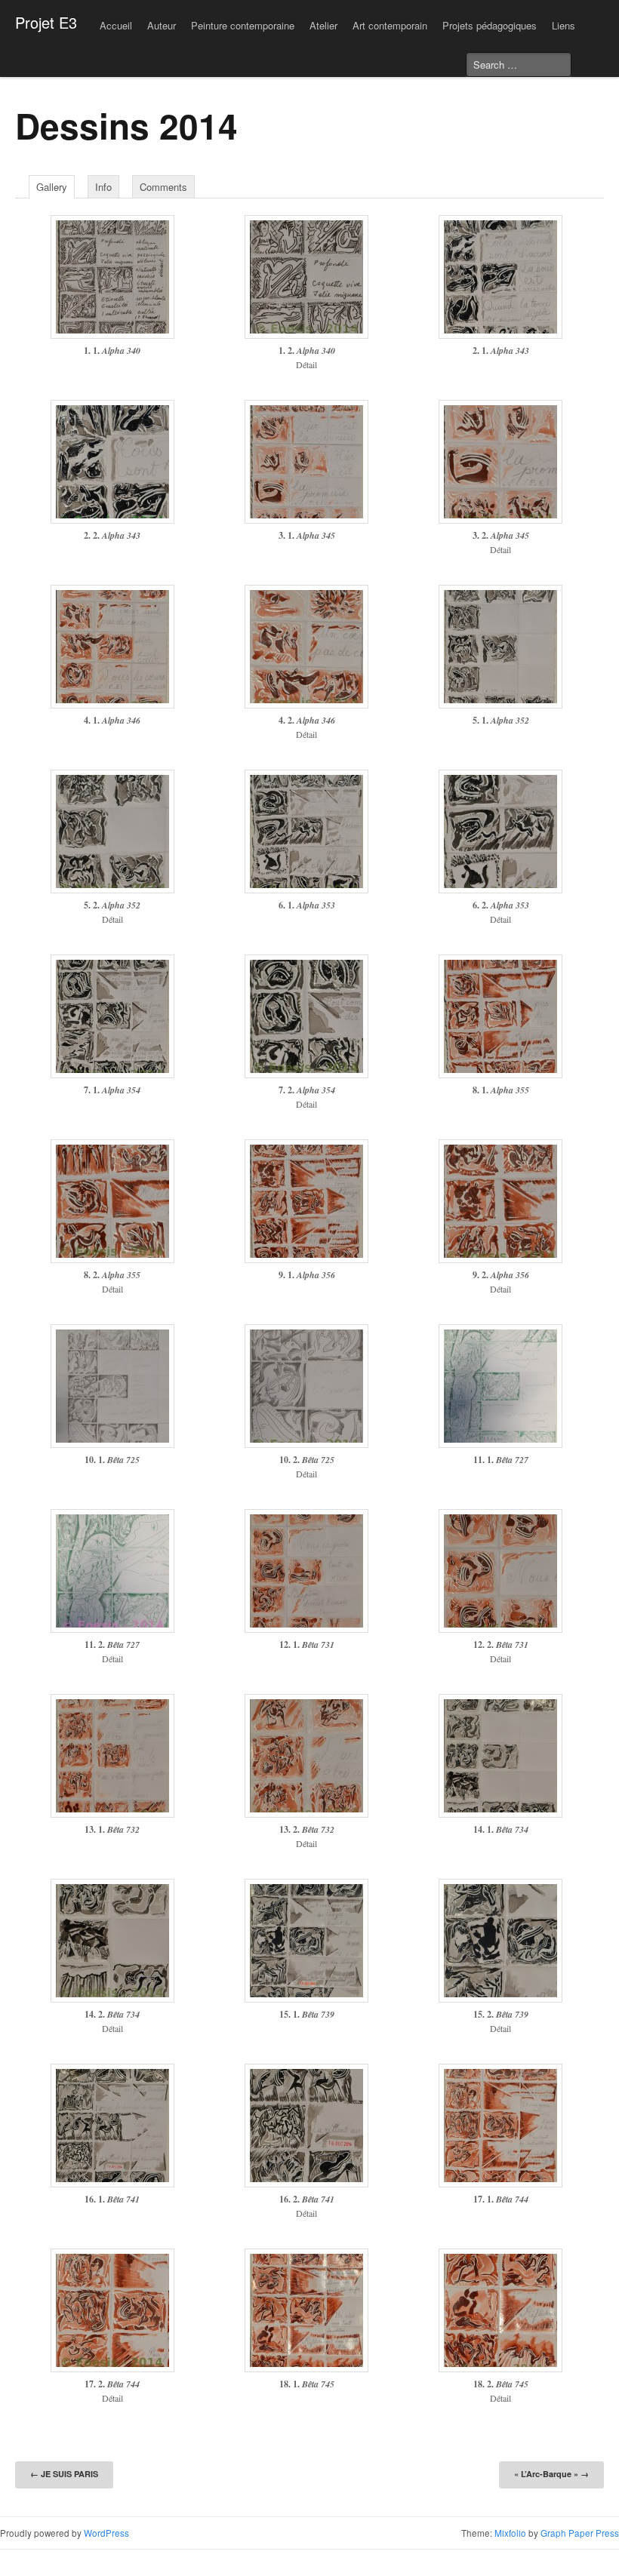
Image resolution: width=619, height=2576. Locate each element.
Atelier (323, 25)
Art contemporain (390, 25)
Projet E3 (46, 22)
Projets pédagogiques (490, 25)
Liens (564, 25)
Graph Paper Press (580, 2533)
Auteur (162, 25)
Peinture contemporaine (243, 25)
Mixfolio (510, 2533)
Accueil (116, 25)
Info (103, 187)
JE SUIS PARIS (64, 2474)
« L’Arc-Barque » (551, 2474)
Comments (163, 187)
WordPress (106, 2533)
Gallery (52, 187)
